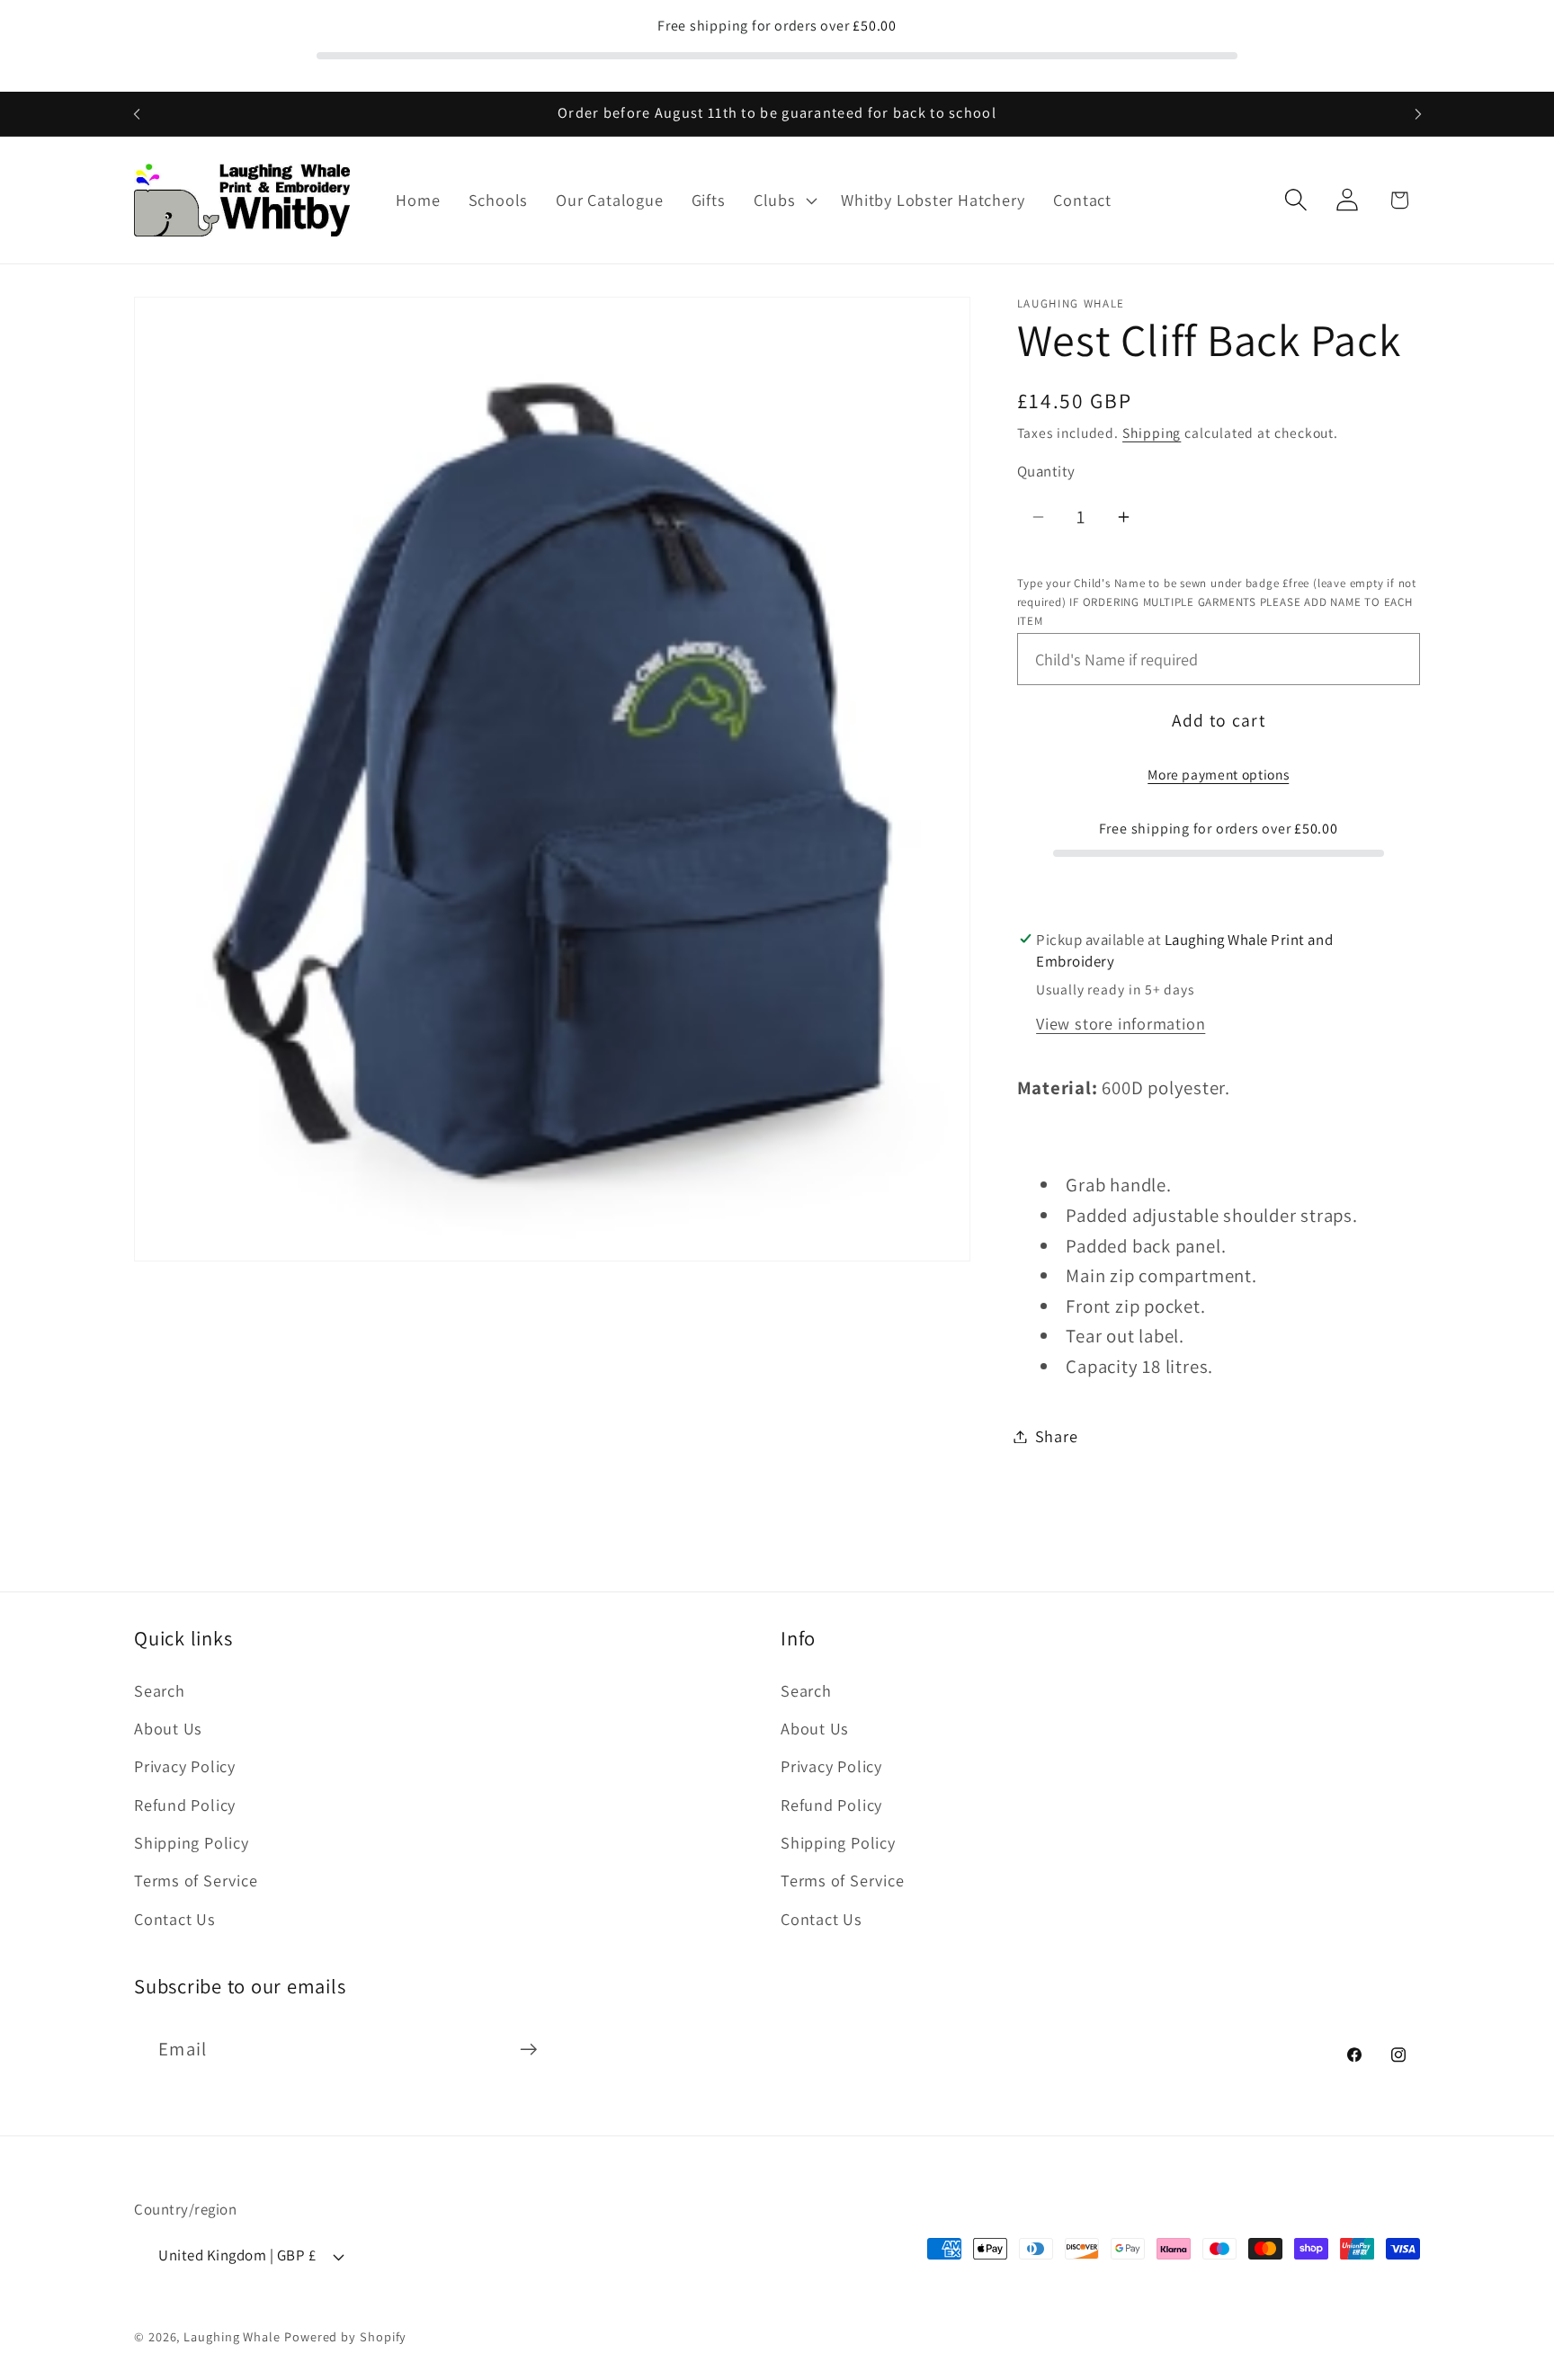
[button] (783, 201)
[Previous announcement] (137, 114)
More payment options (1218, 774)
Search (160, 1689)
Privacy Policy (185, 1766)
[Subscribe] (528, 2050)
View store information (1121, 1022)
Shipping (1152, 432)
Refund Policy (185, 1804)
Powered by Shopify (345, 2336)
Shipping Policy (192, 1841)
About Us (168, 1727)
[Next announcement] (1418, 114)
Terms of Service (196, 1880)
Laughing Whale (232, 2336)
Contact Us (175, 1918)
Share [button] (1057, 1436)
